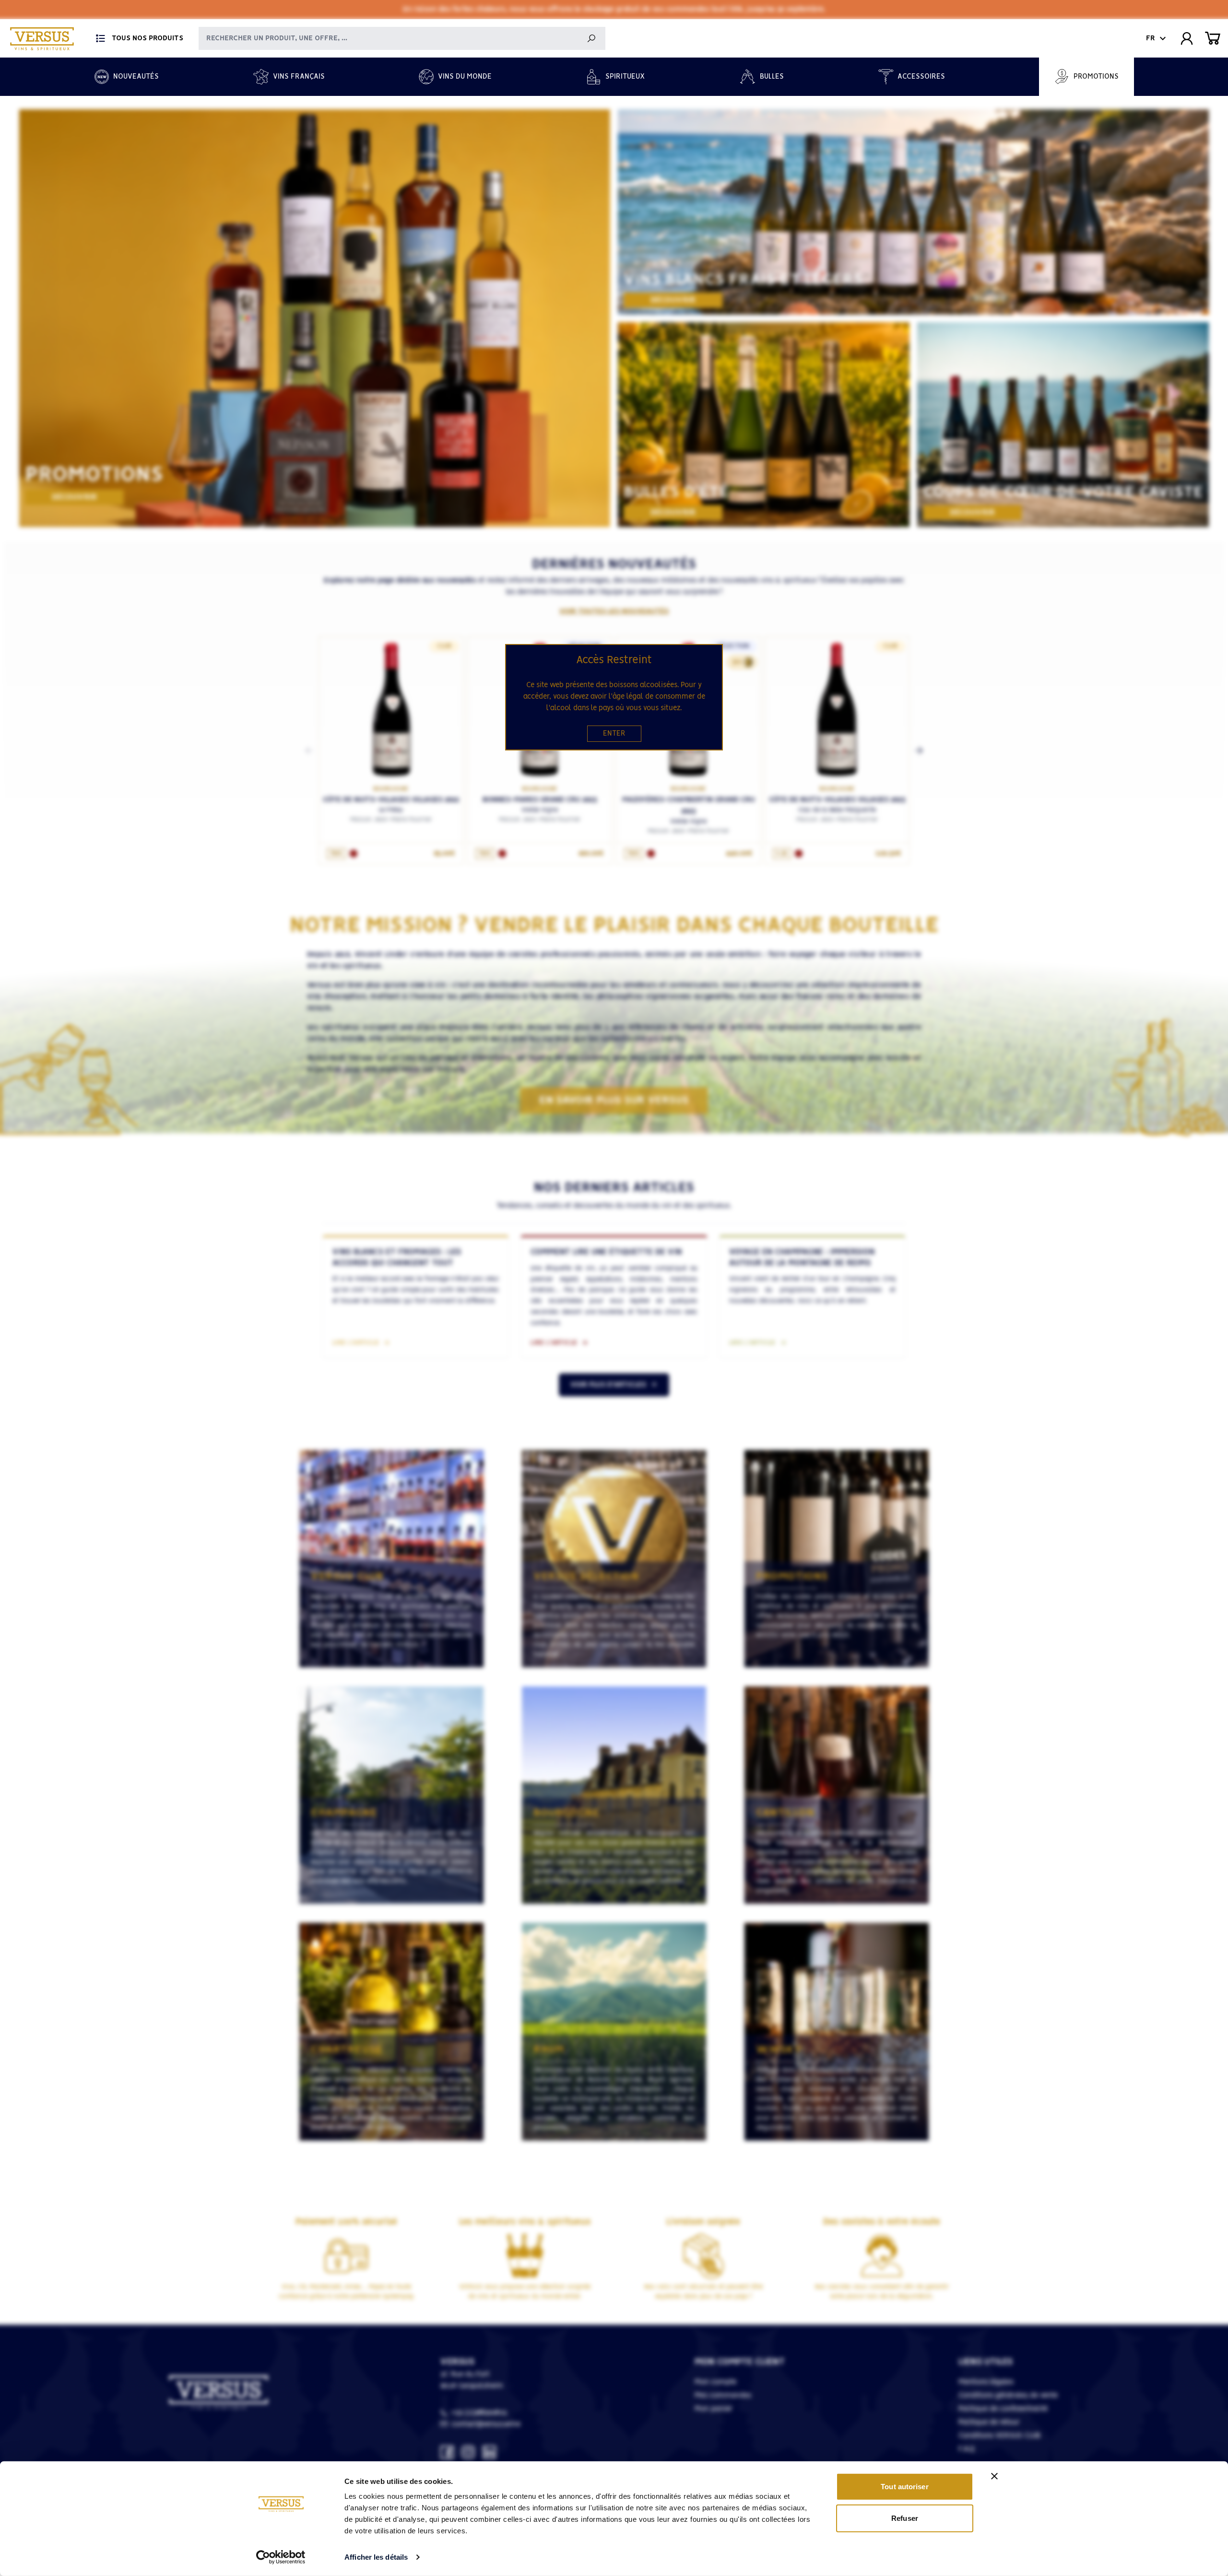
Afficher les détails (376, 2557)
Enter (614, 734)
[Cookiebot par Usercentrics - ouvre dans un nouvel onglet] (281, 2557)
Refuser (905, 2518)
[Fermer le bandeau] (994, 2476)
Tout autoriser (904, 2487)
